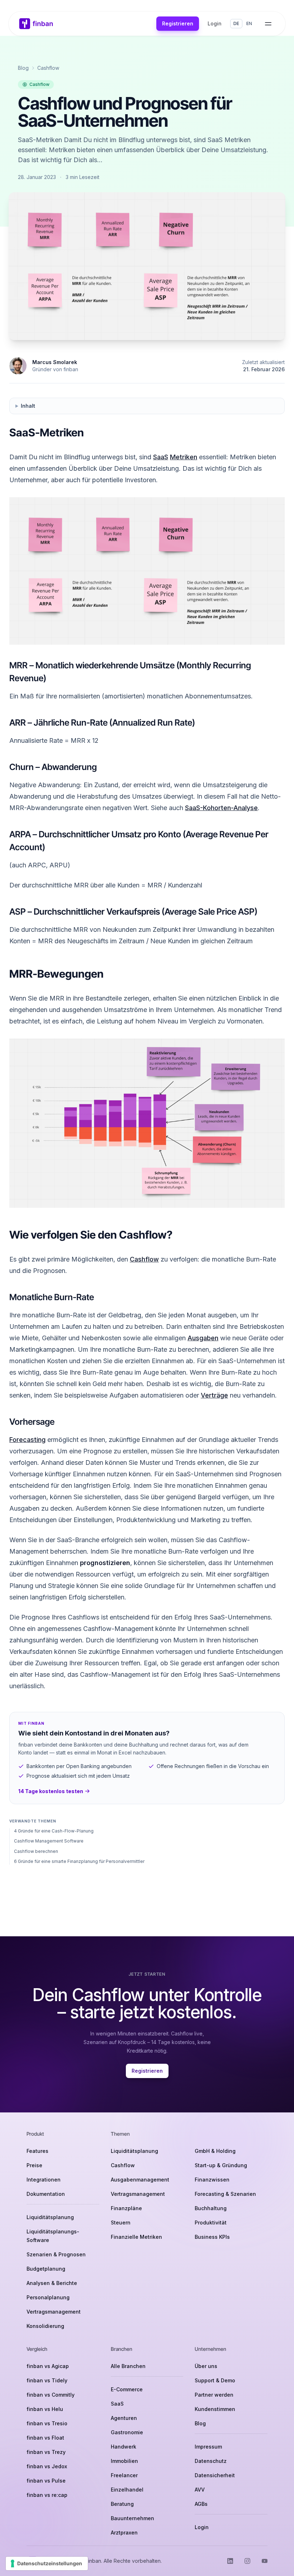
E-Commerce (127, 2389)
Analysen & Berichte (52, 2283)
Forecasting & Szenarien (225, 2194)
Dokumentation (46, 2194)
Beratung (122, 2504)
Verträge (214, 1395)
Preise (34, 2165)
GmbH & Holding (215, 2151)
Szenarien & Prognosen (56, 2254)
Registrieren (178, 23)
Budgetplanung (46, 2269)
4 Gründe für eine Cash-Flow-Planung (54, 1831)
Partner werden (214, 2395)
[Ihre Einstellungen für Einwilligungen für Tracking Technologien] (47, 2563)
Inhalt (28, 406)
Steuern (121, 2222)
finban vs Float (45, 2438)
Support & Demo (215, 2380)
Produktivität (211, 2222)
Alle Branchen (128, 2366)
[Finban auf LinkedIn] (230, 2561)
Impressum (208, 2447)
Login (215, 23)
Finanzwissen (212, 2180)
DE (236, 23)
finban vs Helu (45, 2409)
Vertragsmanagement (54, 2312)
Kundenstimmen (215, 2409)
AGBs (201, 2504)
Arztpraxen (124, 2533)
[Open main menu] (268, 24)
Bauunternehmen (132, 2518)
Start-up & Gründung (221, 2165)
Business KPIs (212, 2237)
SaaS (161, 457)
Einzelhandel (127, 2490)
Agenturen (124, 2418)
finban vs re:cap (47, 2495)
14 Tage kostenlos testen (51, 1791)
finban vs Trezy (46, 2452)
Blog (23, 68)
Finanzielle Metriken (136, 2237)
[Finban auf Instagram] (247, 2561)
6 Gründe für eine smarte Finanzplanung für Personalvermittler (79, 1861)
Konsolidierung (45, 2326)
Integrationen (44, 2180)
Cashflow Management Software (49, 1841)
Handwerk (124, 2447)
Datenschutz (211, 2461)
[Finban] (36, 24)
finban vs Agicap (48, 2366)
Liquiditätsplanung (50, 2217)
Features (37, 2151)
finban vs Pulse (46, 2481)
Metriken (184, 457)
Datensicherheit (215, 2475)
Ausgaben (203, 1338)
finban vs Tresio (47, 2423)
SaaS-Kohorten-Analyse (221, 808)
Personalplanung (48, 2297)
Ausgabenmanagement (140, 2180)
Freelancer (124, 2475)
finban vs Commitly (51, 2395)
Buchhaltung (211, 2208)
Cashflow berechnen (36, 1851)
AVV (200, 2490)
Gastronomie (127, 2432)
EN (249, 23)
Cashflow (48, 68)
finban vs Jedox (47, 2466)
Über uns (206, 2366)
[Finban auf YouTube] (265, 2561)
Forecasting (27, 1440)
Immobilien (124, 2461)
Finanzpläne (126, 2208)
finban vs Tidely (47, 2380)
